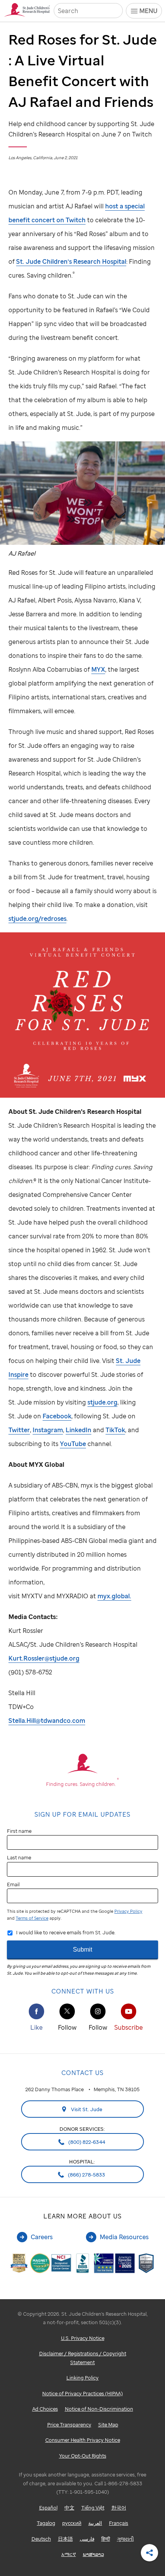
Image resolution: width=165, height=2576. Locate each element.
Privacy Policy (128, 1911)
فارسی (87, 2539)
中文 (69, 2508)
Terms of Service (32, 1918)
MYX (98, 669)
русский (72, 2523)
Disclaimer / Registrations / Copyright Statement (83, 2358)
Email (13, 1884)
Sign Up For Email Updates (82, 1814)
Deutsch (41, 2539)
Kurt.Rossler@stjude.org (44, 1658)
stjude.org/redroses (37, 919)
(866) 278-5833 (86, 2175)
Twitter (19, 1430)
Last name (19, 1857)
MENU (148, 11)
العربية (95, 2523)
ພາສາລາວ (93, 2554)
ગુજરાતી (125, 2539)
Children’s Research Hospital (71, 261)
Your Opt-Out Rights (83, 2456)
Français (119, 2523)
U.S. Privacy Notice (83, 2338)
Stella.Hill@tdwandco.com (47, 1721)
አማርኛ (69, 2554)
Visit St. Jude (86, 2109)
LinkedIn (78, 1430)
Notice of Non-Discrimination (99, 2409)
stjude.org (102, 1402)
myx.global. (114, 1596)
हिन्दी (106, 2539)
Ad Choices (45, 2409)
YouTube (73, 1444)
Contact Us (82, 2073)
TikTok (115, 1430)
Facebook (57, 1416)
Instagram (48, 1430)
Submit (82, 1949)
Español (48, 2508)
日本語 (65, 2539)
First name (19, 1831)
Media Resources (124, 2237)
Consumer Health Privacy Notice (83, 2440)
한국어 (119, 2508)
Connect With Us (83, 1991)
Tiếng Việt (93, 2508)
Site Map (108, 2425)
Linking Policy (82, 2378)
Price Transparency (69, 2425)
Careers (42, 2237)
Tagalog (46, 2523)
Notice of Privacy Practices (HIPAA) (82, 2393)
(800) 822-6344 (86, 2142)
